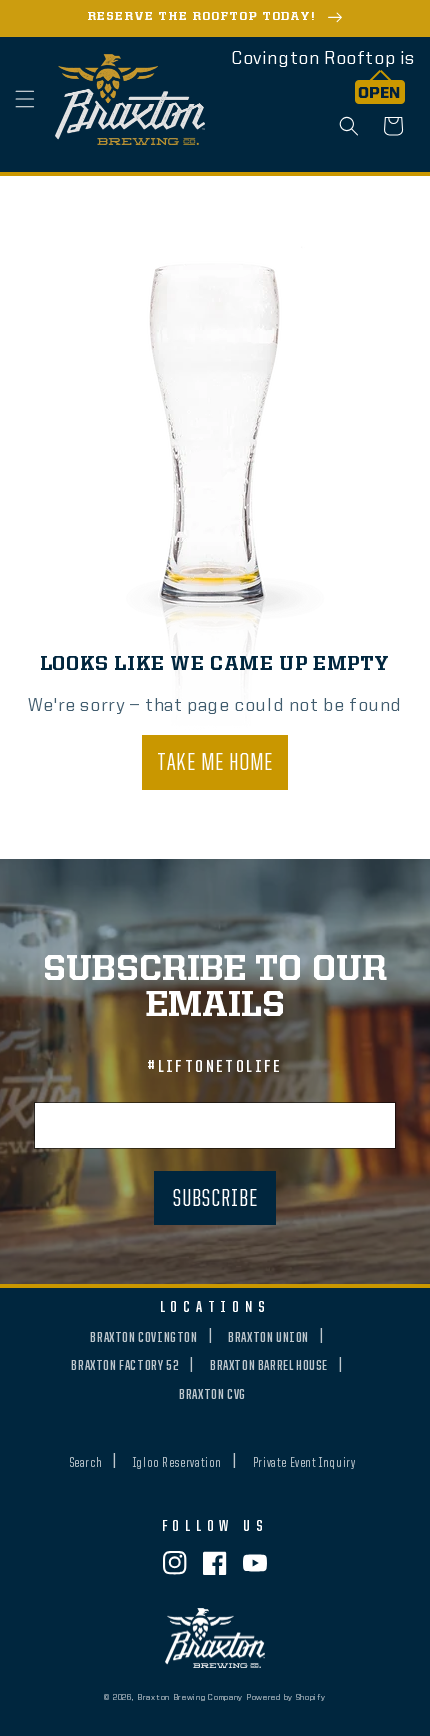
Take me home (215, 764)
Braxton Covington (143, 1338)
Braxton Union (268, 1338)
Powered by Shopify (286, 1698)
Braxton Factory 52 (125, 1366)
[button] (25, 99)
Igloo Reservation (177, 1463)
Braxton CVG (212, 1395)
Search (86, 1463)
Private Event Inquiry (304, 1463)
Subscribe (215, 1200)
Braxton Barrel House (269, 1366)
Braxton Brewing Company (190, 1698)
